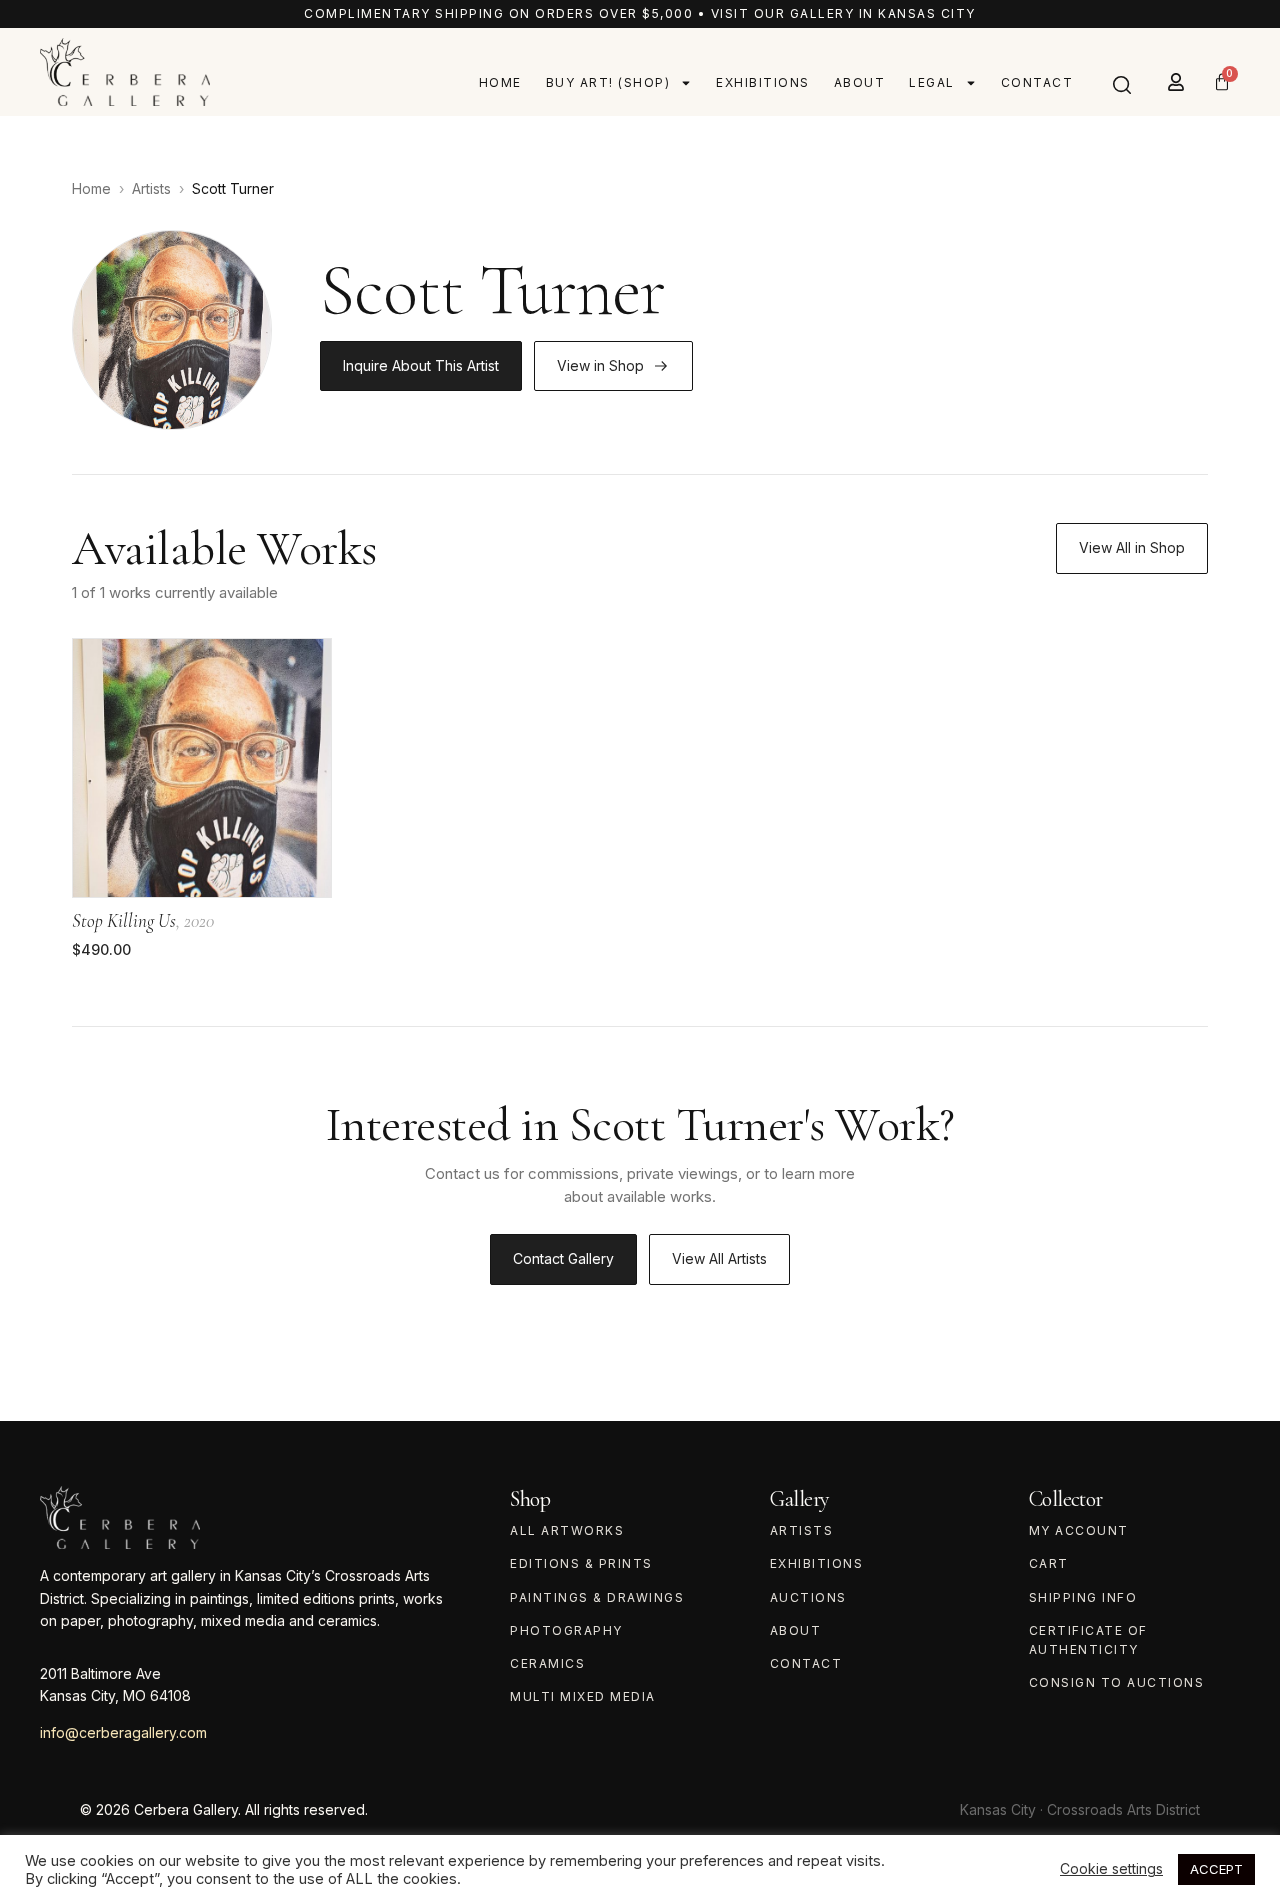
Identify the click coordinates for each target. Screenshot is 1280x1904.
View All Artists (719, 1258)
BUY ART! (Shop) (608, 82)
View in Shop (600, 365)
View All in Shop (1132, 547)
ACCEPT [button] (1216, 1869)
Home (500, 82)
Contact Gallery (563, 1258)
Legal (932, 82)
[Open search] (1122, 85)
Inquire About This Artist (421, 365)
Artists (151, 188)
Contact (1037, 82)
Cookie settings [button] (1111, 1868)
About (860, 82)
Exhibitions (763, 82)
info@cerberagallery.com (123, 1732)
